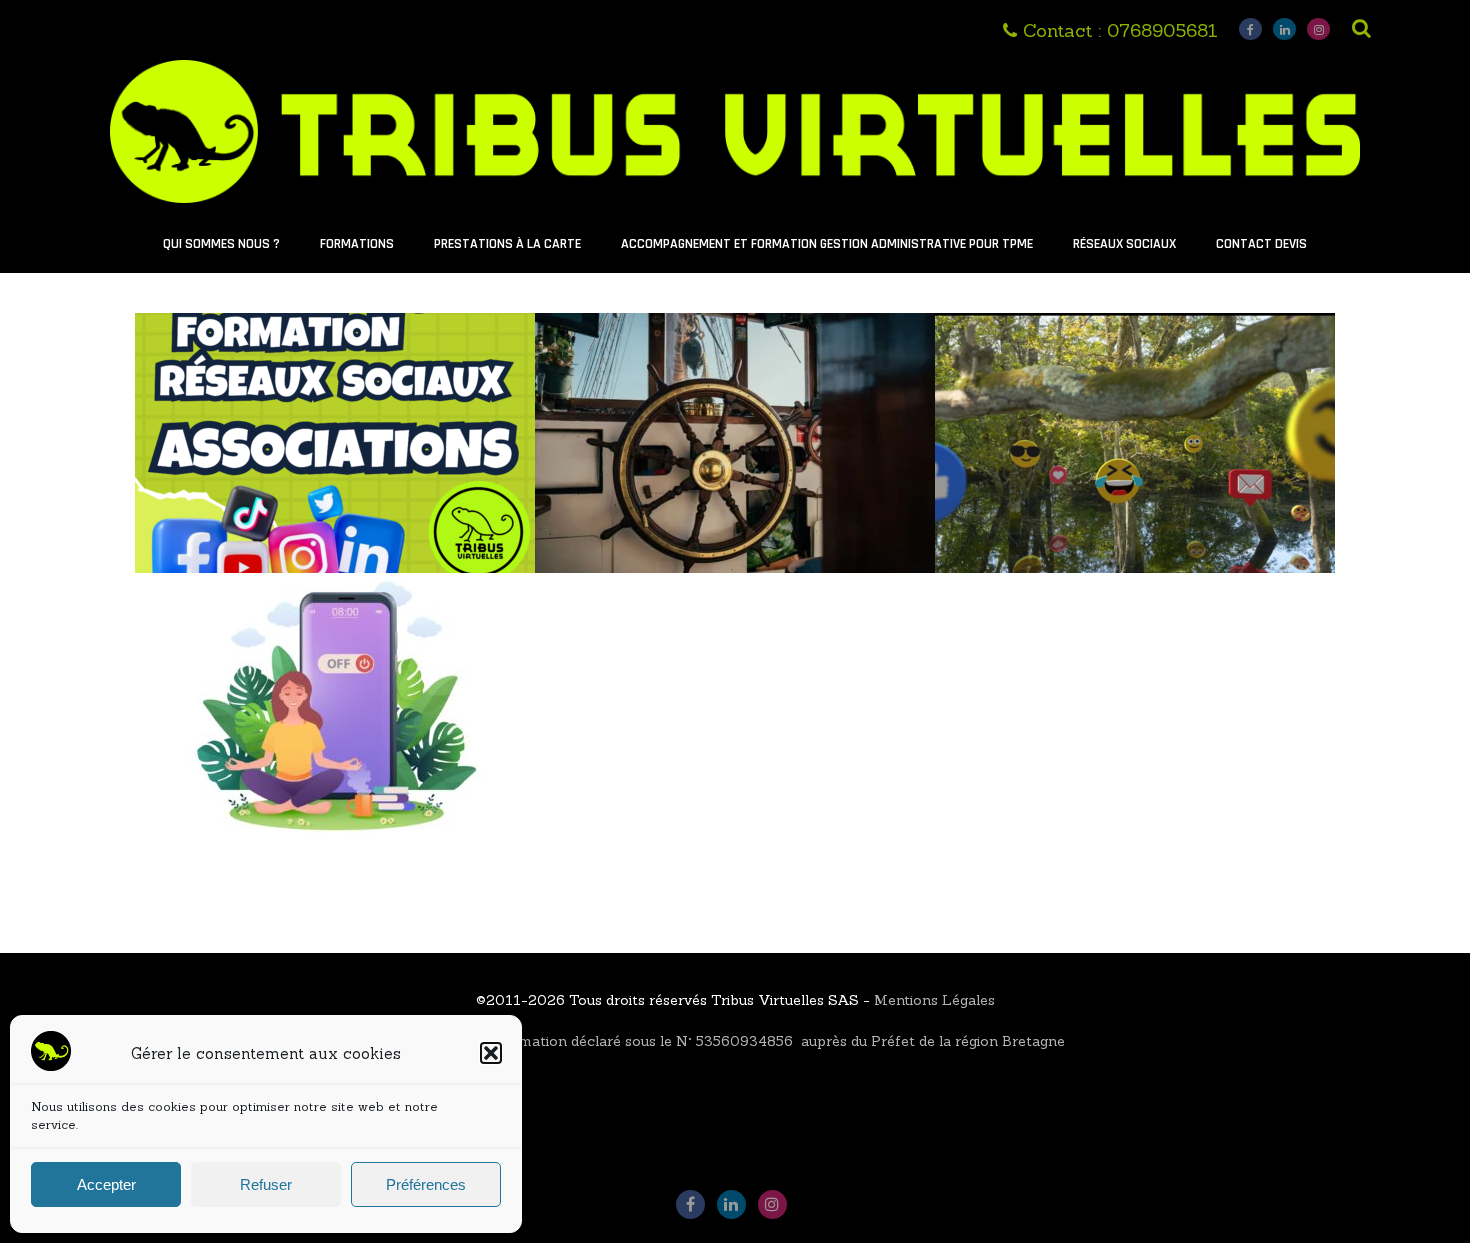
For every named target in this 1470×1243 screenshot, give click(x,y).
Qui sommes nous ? (221, 244)
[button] (491, 1053)
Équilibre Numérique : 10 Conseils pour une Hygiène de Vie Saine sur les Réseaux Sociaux (1135, 365)
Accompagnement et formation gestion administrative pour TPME (827, 244)
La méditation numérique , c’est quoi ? (335, 614)
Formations (357, 244)
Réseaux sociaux (1124, 244)
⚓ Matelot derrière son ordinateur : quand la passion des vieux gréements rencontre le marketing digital (735, 376)
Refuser (266, 1184)
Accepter (106, 1184)
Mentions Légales (934, 1000)
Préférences (426, 1184)
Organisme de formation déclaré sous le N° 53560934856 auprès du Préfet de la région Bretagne (735, 1041)
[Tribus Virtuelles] (734, 207)
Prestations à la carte (507, 244)
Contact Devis (1261, 244)
